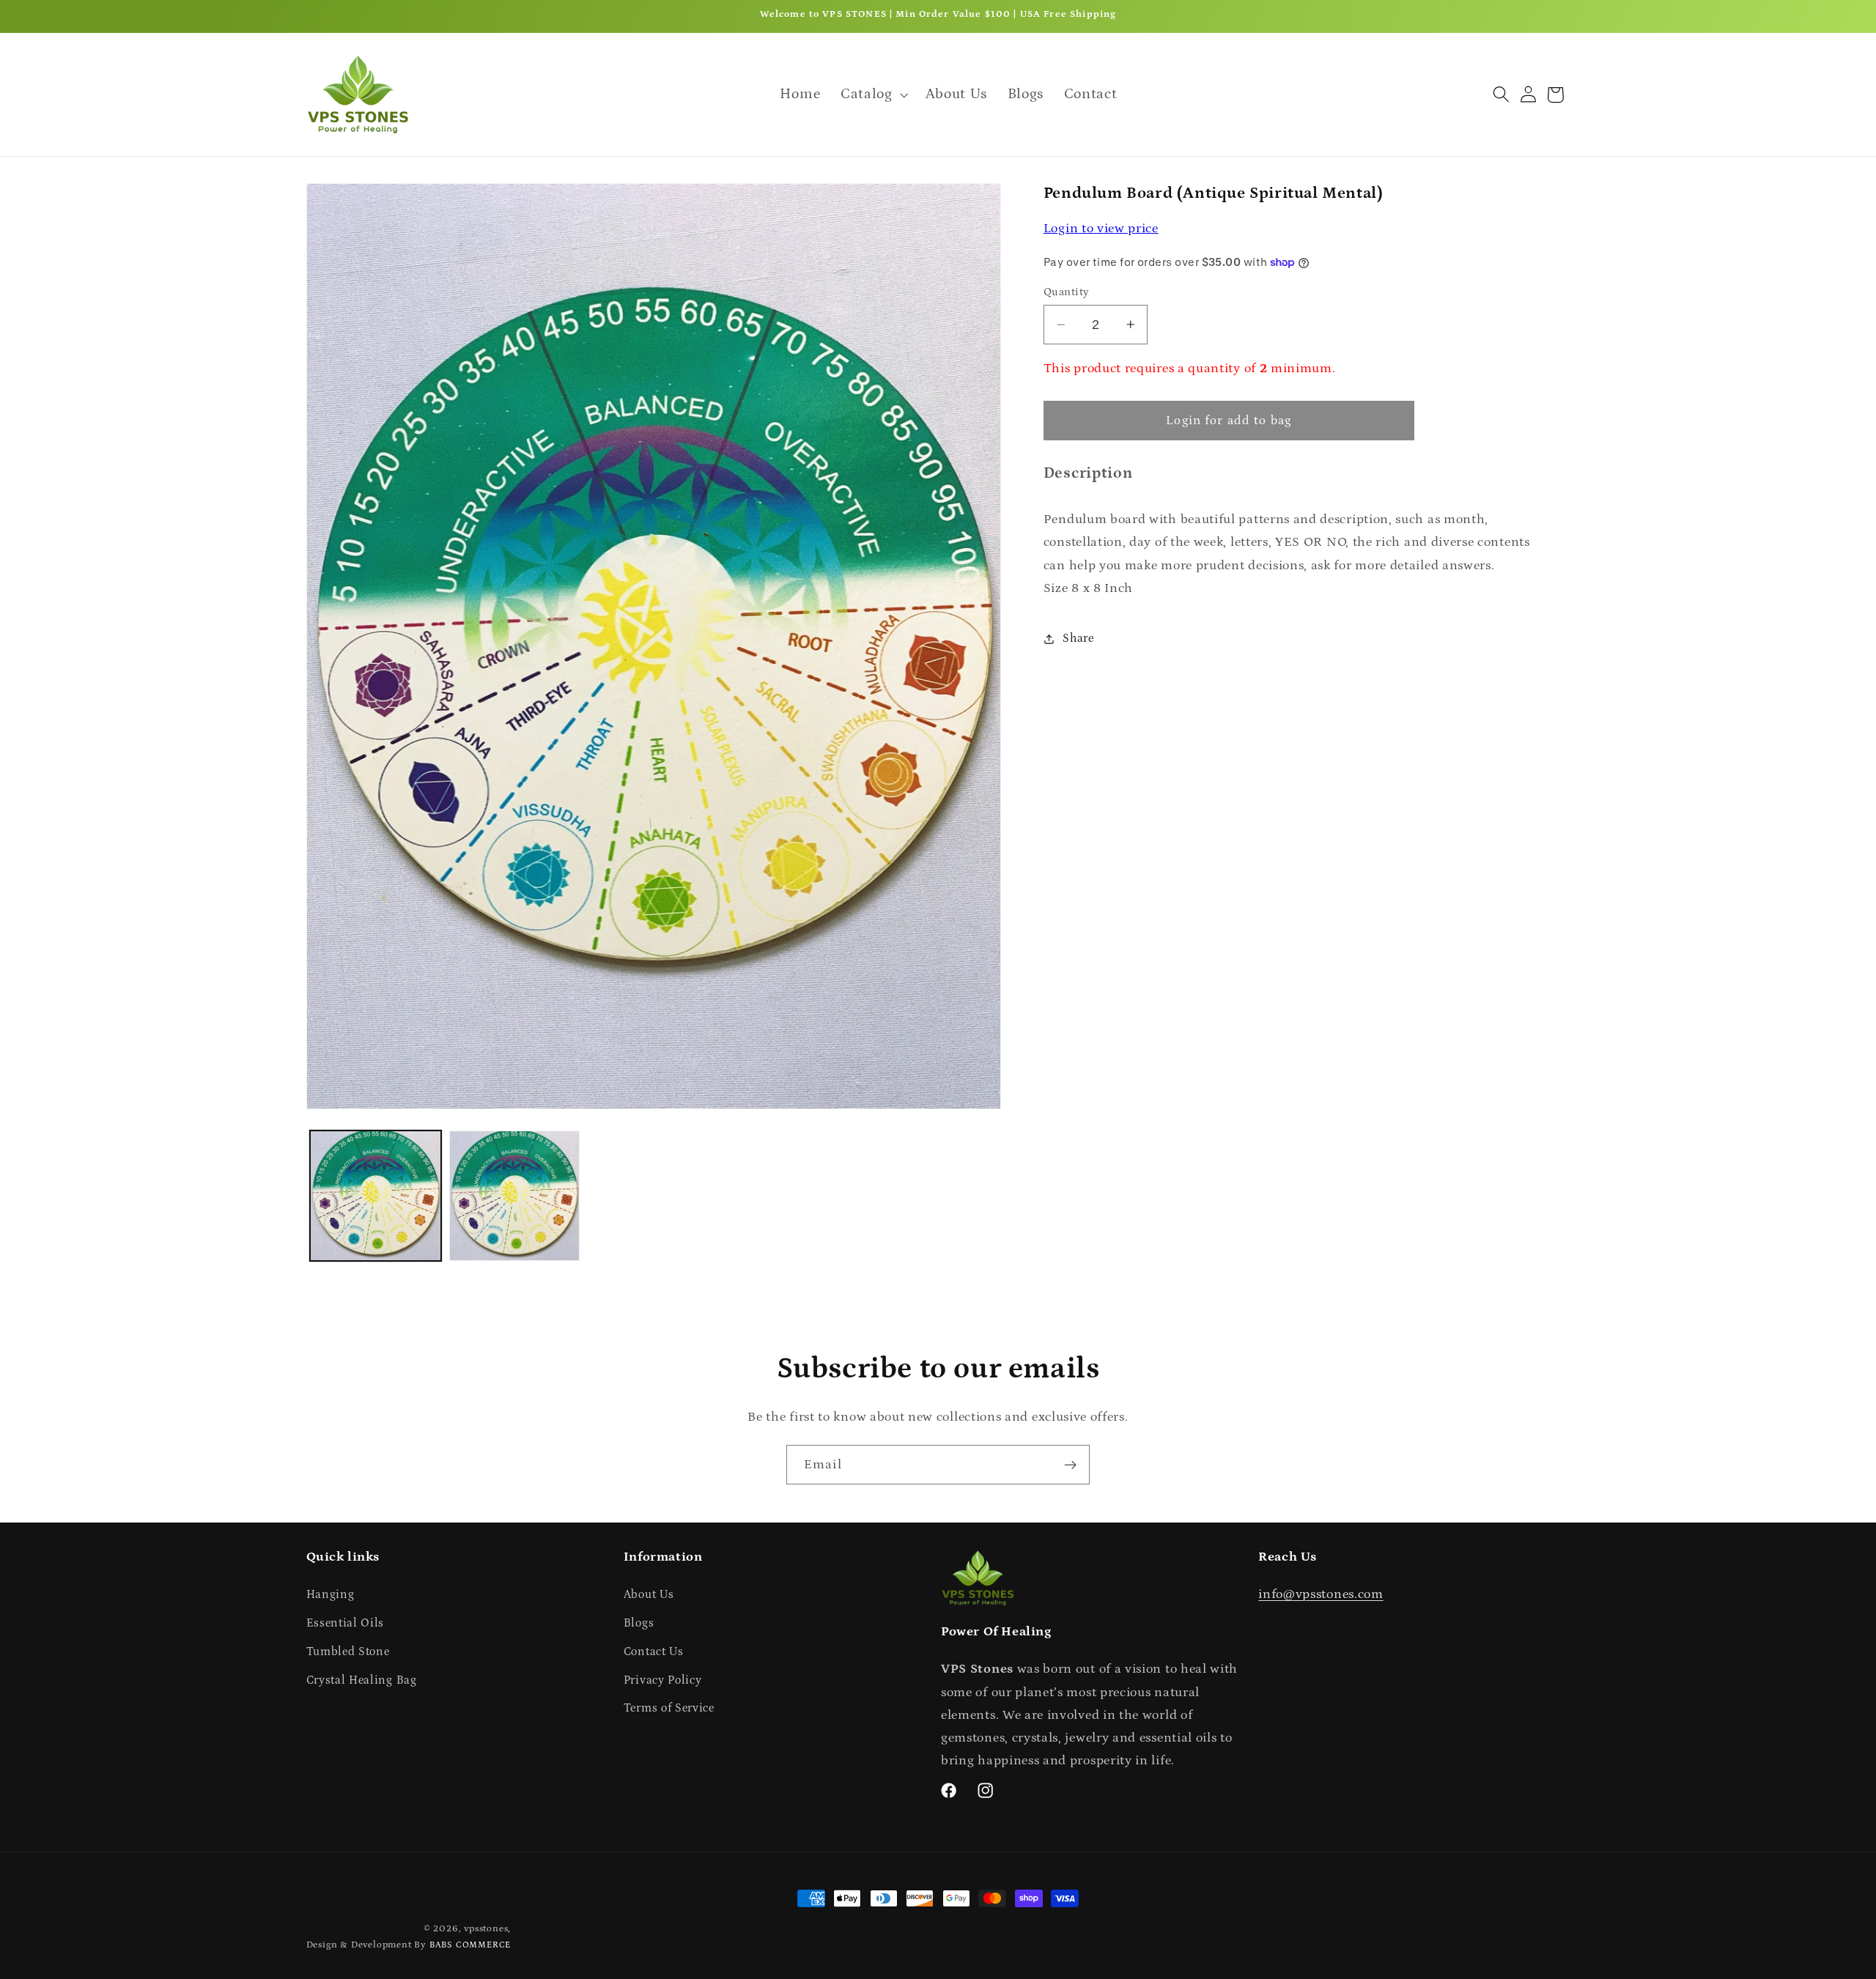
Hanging (330, 1594)
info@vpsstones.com (1321, 1594)
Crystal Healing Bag (362, 1680)
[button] (873, 94)
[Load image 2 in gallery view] (514, 1196)
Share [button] (1078, 638)
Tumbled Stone (348, 1651)
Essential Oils (346, 1623)
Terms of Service (669, 1709)
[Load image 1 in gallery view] (375, 1196)
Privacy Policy (663, 1680)
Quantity (1067, 292)
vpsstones (486, 1928)
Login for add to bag (1229, 421)
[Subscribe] (1070, 1465)
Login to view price (1101, 228)
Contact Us (654, 1651)
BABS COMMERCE (470, 1945)
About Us (649, 1594)
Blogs (639, 1623)
